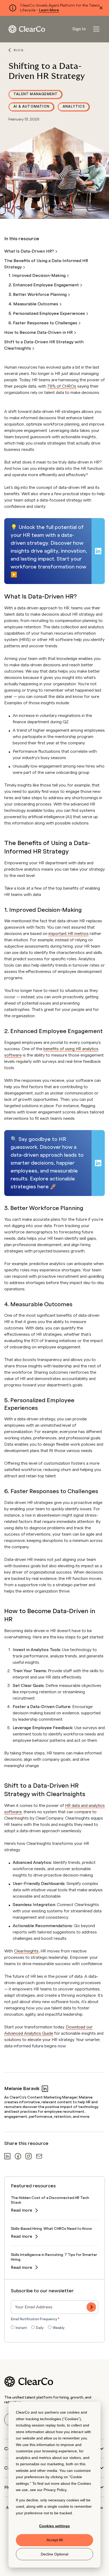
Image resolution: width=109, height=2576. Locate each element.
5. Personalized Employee (47, 313)
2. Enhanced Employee (44, 285)
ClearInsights (26, 1951)
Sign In (79, 29)
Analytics (74, 107)
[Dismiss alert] (101, 8)
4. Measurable (34, 304)
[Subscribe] (91, 2307)
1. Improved (38, 276)
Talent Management (36, 94)
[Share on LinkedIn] (7, 2156)
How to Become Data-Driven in (39, 332)
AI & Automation (31, 107)
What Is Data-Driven (30, 251)
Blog (19, 50)
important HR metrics (69, 934)
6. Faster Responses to (43, 323)
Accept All (55, 2540)
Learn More (49, 10)
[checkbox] (54, 2328)
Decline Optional (54, 2554)
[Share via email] (39, 2156)
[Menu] (96, 29)
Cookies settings (54, 2526)
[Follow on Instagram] (29, 2156)
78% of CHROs (62, 386)
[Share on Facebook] (18, 2156)
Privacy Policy (55, 2490)
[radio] (19, 2328)
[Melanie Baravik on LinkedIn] (45, 2089)
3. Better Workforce (38, 295)
